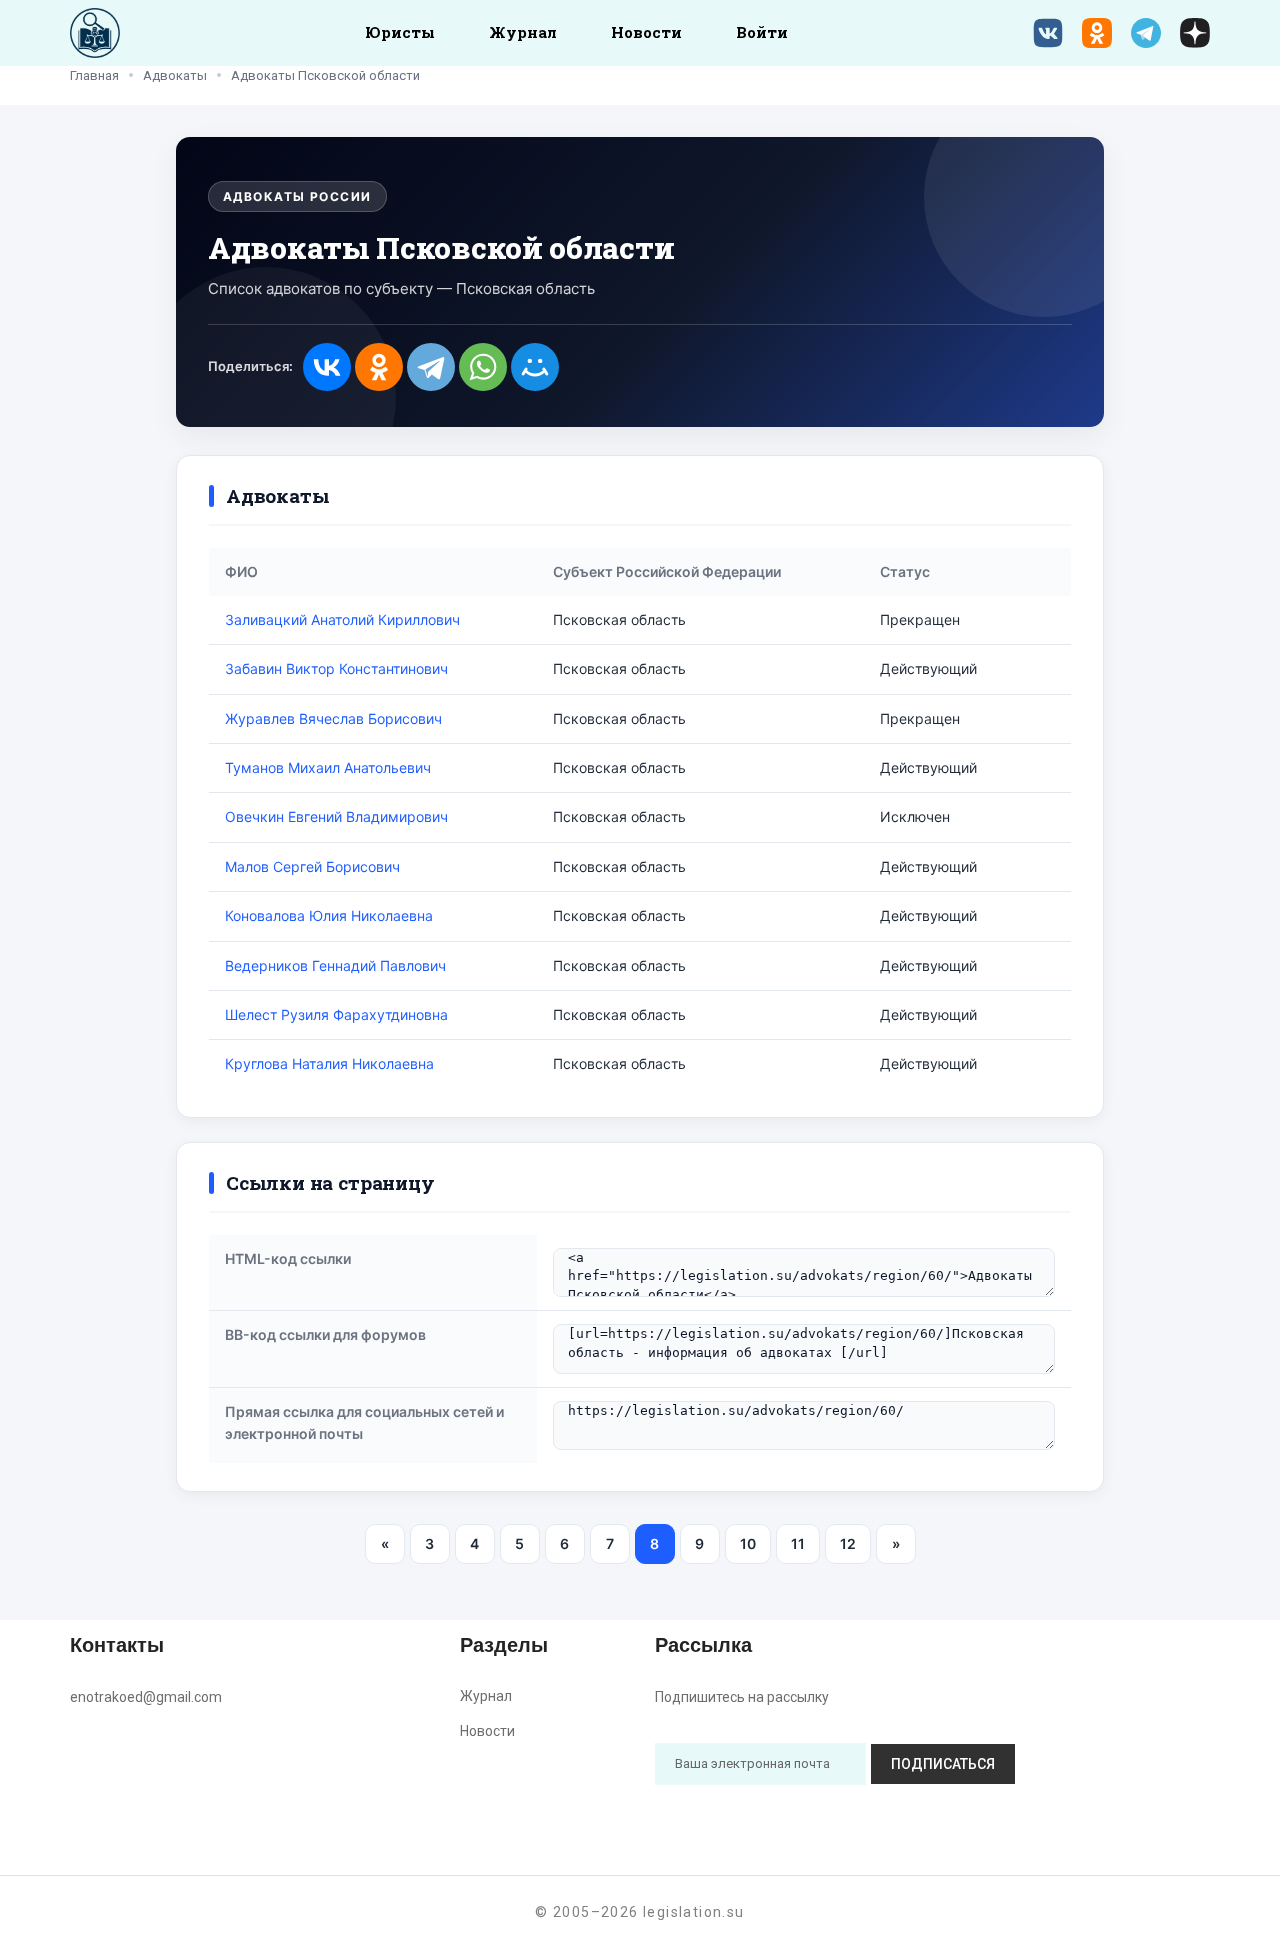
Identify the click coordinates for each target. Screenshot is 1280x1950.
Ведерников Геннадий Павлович (335, 965)
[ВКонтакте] (327, 367)
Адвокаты (175, 75)
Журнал (523, 32)
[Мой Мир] (535, 367)
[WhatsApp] (483, 367)
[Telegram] (431, 367)
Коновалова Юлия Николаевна (329, 915)
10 (748, 1543)
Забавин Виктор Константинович (336, 668)
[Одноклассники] (379, 367)
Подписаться (943, 1764)
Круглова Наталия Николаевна (329, 1063)
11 (798, 1543)
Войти (762, 32)
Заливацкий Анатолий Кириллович (342, 619)
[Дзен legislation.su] (1195, 33)
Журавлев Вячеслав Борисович (333, 718)
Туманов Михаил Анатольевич (328, 767)
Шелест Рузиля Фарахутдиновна (336, 1014)
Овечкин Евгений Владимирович (336, 816)
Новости (646, 32)
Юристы (400, 32)
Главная (94, 75)
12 (848, 1543)
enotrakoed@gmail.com (146, 1697)
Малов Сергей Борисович (312, 866)
